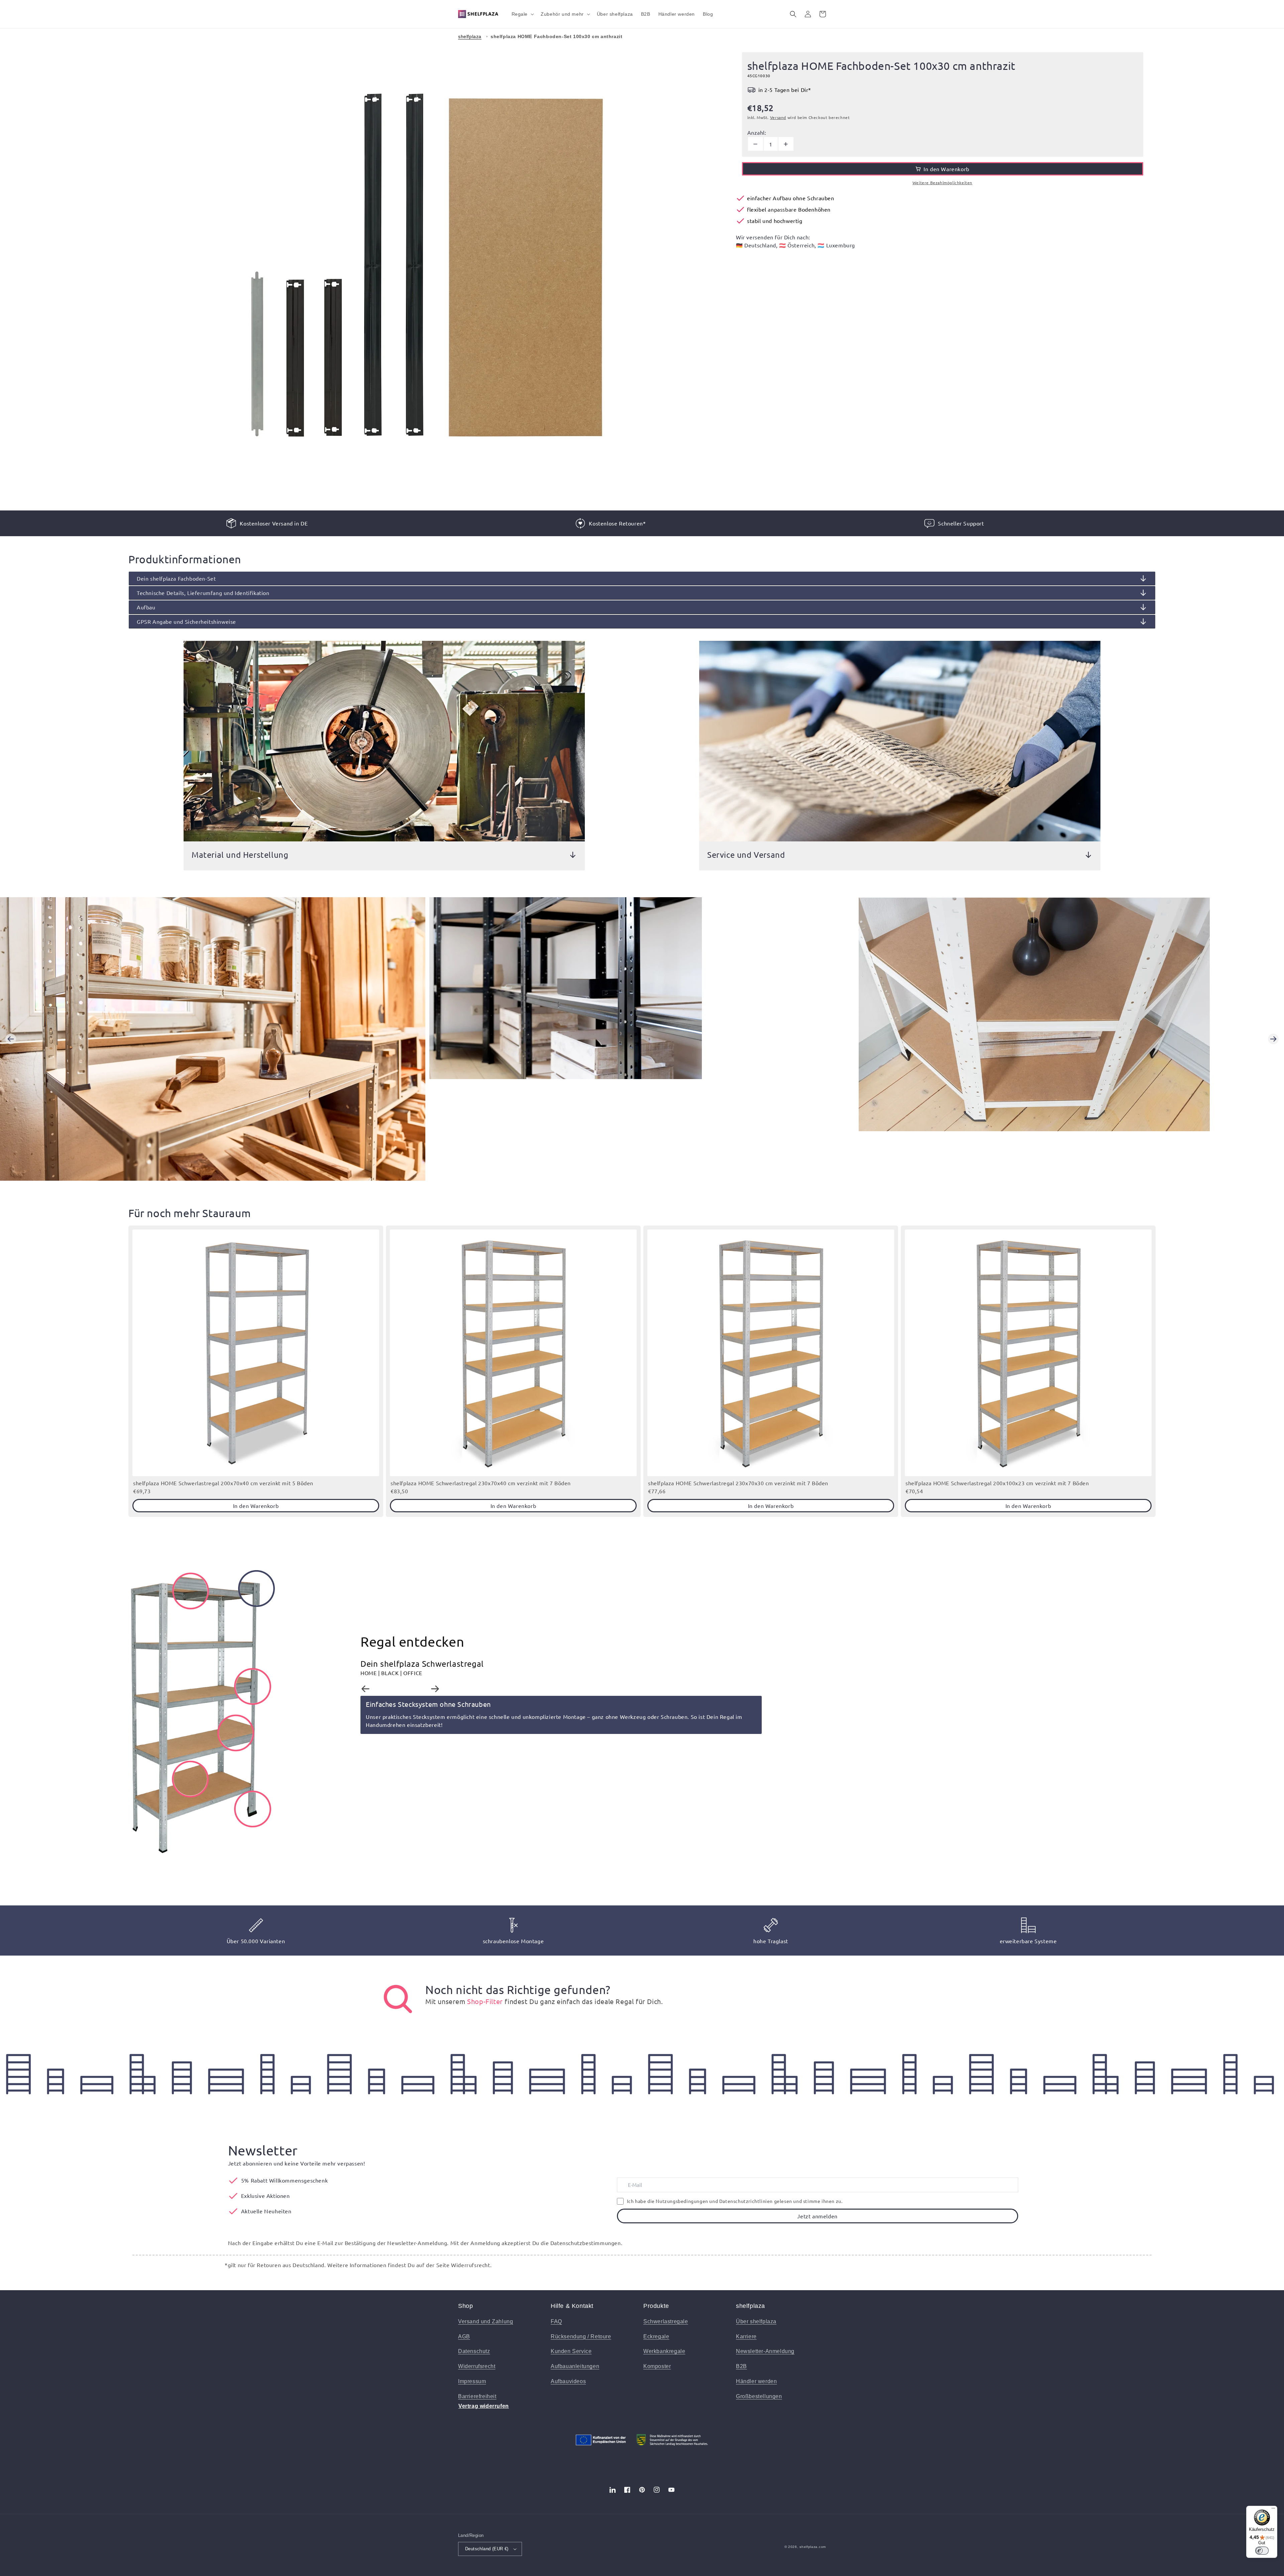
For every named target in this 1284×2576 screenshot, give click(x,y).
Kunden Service (571, 2351)
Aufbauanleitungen (575, 2366)
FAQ (556, 2321)
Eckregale (656, 2336)
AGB (464, 2336)
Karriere (746, 2336)
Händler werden (756, 2381)
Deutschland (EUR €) (487, 2549)
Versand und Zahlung (486, 2321)
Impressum (472, 2381)
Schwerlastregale (666, 2321)
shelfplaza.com (813, 2547)
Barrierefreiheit (477, 2396)
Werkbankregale (664, 2351)
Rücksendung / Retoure (581, 2336)
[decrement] (756, 144)
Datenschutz (474, 2351)
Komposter (657, 2366)
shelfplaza (470, 36)
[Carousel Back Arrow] (11, 1039)
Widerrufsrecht (477, 2366)
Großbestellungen (759, 2396)
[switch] (1262, 2551)
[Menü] (1273, 2510)
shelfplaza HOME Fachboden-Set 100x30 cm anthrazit (556, 36)
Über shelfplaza (756, 2321)
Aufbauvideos (568, 2381)
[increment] (786, 144)
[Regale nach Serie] (398, 1999)
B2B (741, 2366)
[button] (522, 14)
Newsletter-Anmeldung (765, 2351)
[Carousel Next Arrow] (1273, 1039)
